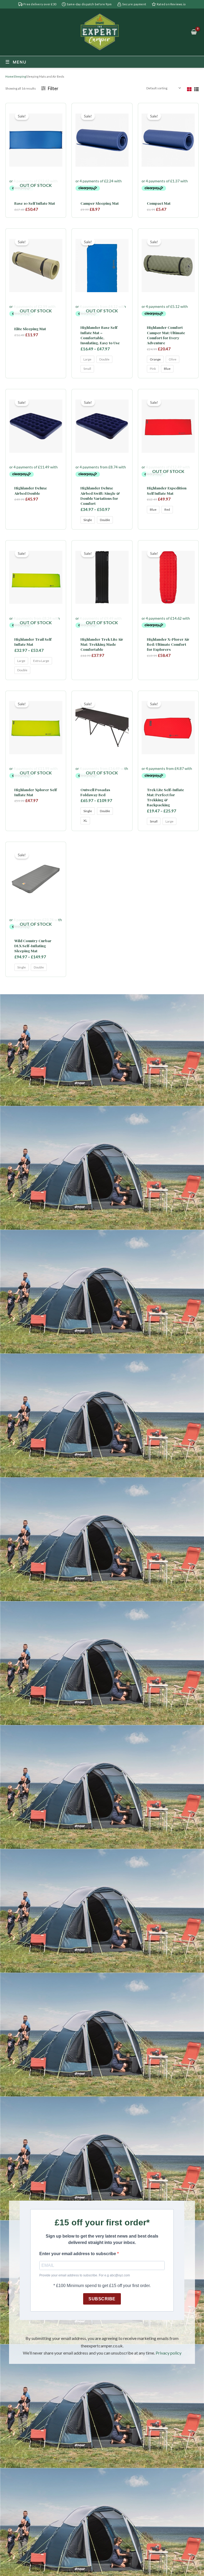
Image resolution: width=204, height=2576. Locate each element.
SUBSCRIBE (102, 2299)
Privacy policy (169, 2353)
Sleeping (20, 76)
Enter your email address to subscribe (78, 2254)
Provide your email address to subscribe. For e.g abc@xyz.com (85, 2275)
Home (9, 76)
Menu (20, 62)
